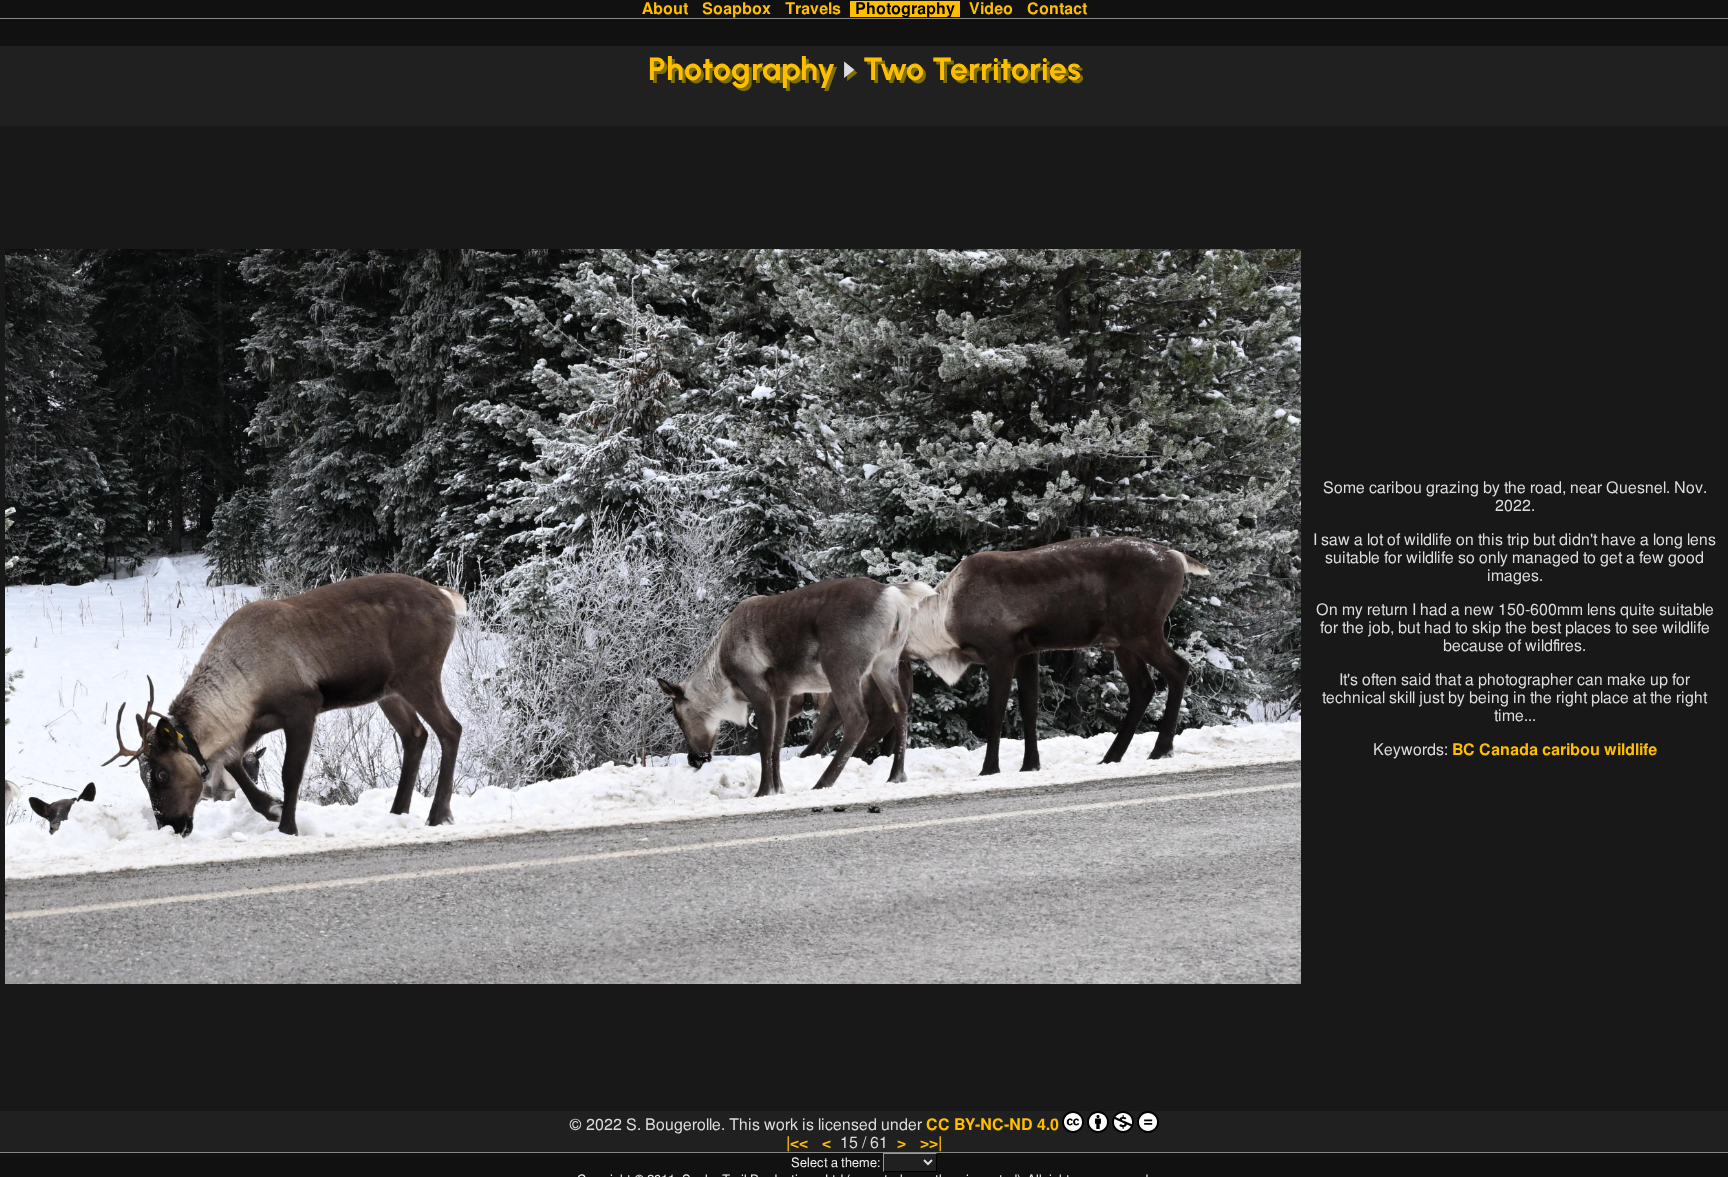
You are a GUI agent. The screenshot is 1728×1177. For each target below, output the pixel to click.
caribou (1571, 750)
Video (991, 9)
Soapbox (736, 9)
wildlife (1630, 750)
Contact (1057, 9)
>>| (931, 1143)
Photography (905, 9)
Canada (1508, 750)
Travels (813, 9)
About (665, 9)
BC (1463, 750)
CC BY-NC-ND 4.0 (992, 1125)
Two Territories (972, 69)
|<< (797, 1143)
